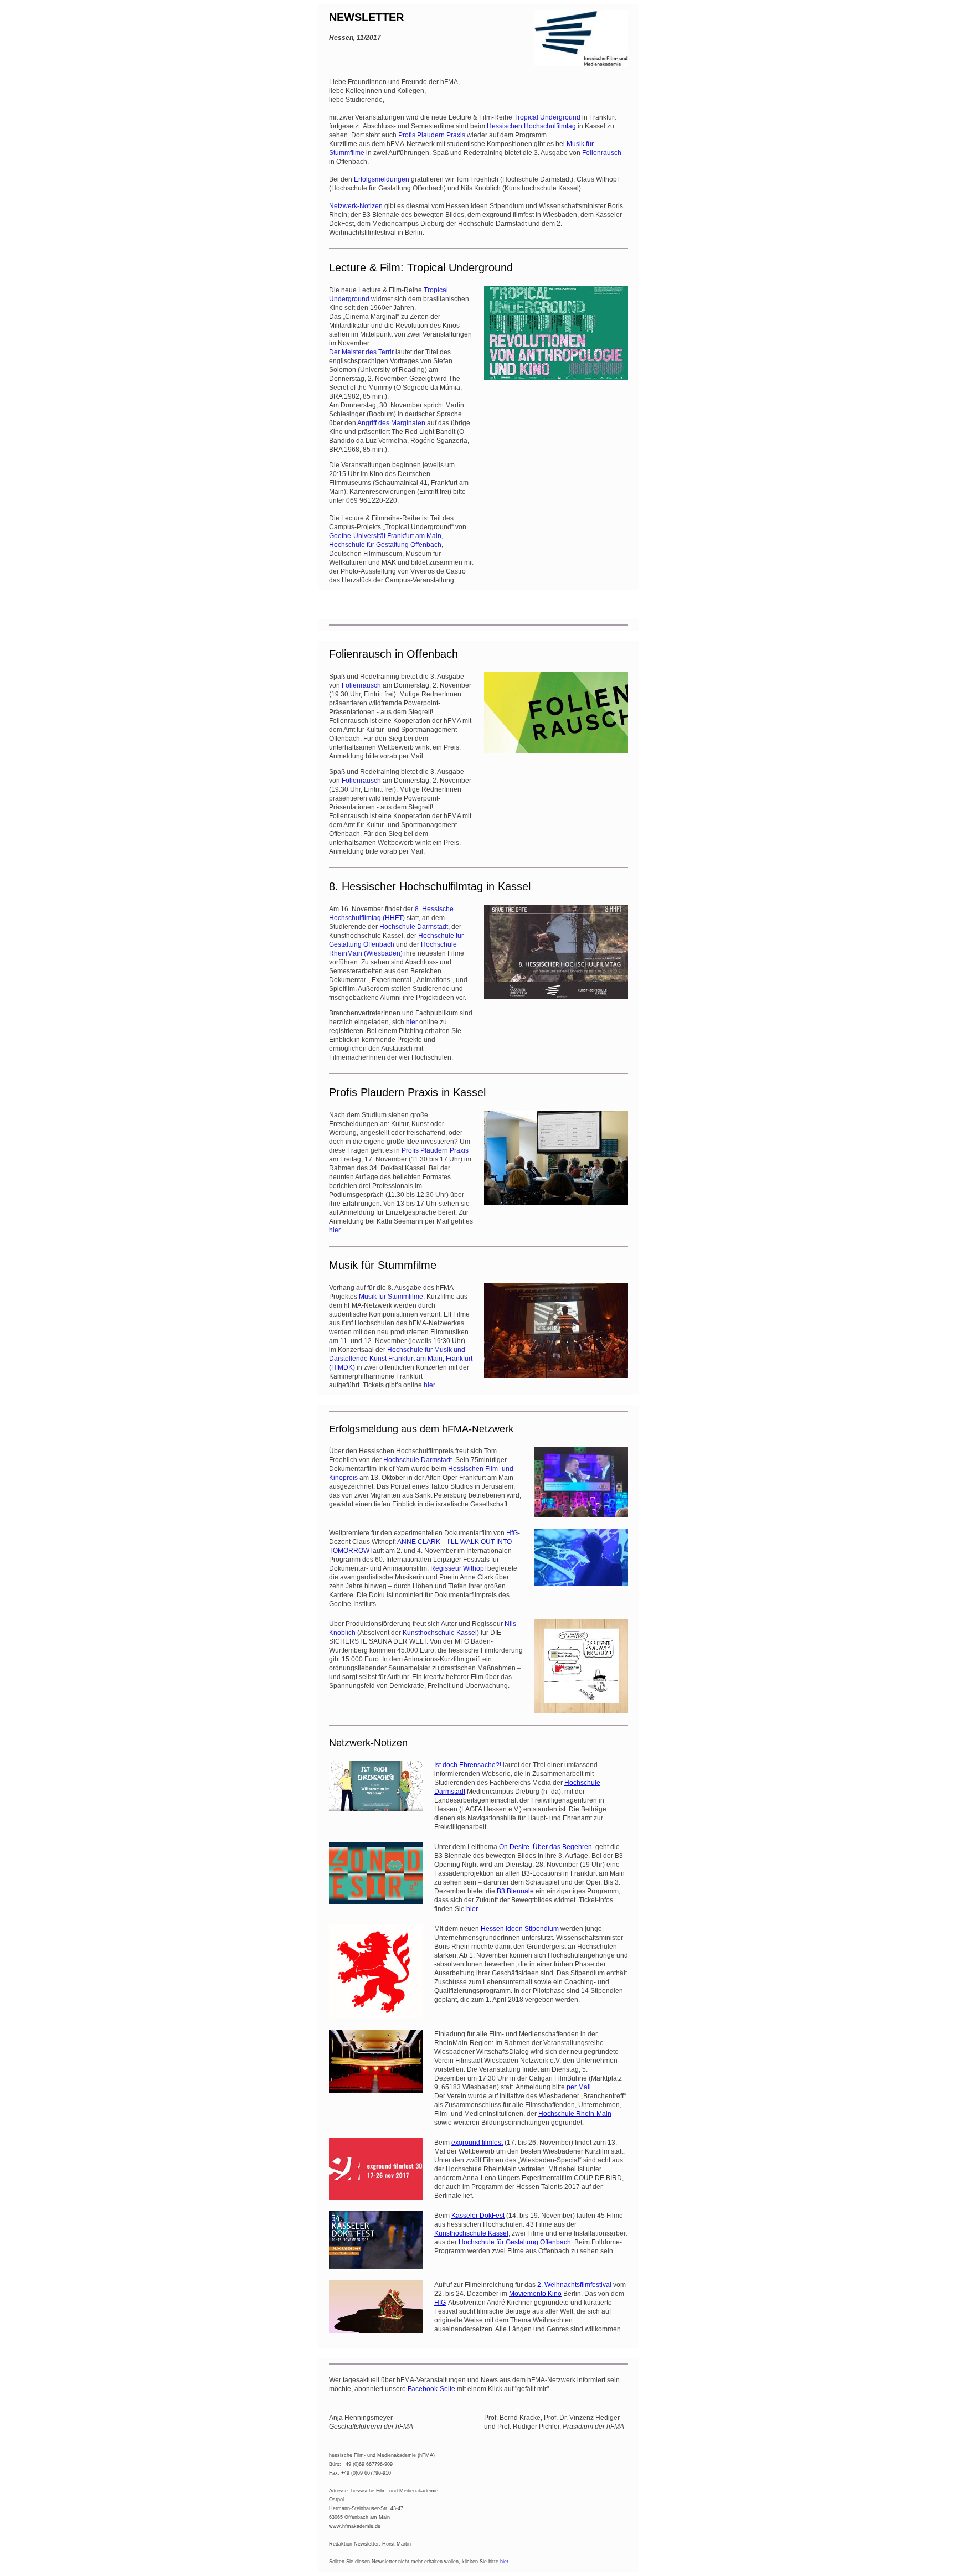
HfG (512, 1533)
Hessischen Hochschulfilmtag (531, 126)
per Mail (579, 2087)
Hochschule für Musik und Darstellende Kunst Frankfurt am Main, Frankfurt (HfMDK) (401, 1359)
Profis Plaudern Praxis (432, 135)
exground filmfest (477, 2143)
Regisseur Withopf (458, 1568)
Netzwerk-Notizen (356, 206)
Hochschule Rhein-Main (575, 2114)
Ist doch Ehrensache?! (468, 1765)
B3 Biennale (515, 1891)
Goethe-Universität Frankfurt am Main (385, 536)
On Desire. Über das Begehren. (546, 1847)
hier (412, 1022)
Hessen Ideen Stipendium (520, 1929)
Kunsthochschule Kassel (440, 1633)
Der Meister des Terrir (361, 352)
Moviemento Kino (535, 2294)
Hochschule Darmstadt (414, 927)
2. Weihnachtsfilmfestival (574, 2285)
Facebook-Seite (431, 2389)
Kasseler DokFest (478, 2216)
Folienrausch (602, 153)
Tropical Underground (547, 117)
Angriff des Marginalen (391, 423)
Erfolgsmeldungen (382, 179)
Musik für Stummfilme (391, 1297)
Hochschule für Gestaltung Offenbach (385, 545)
